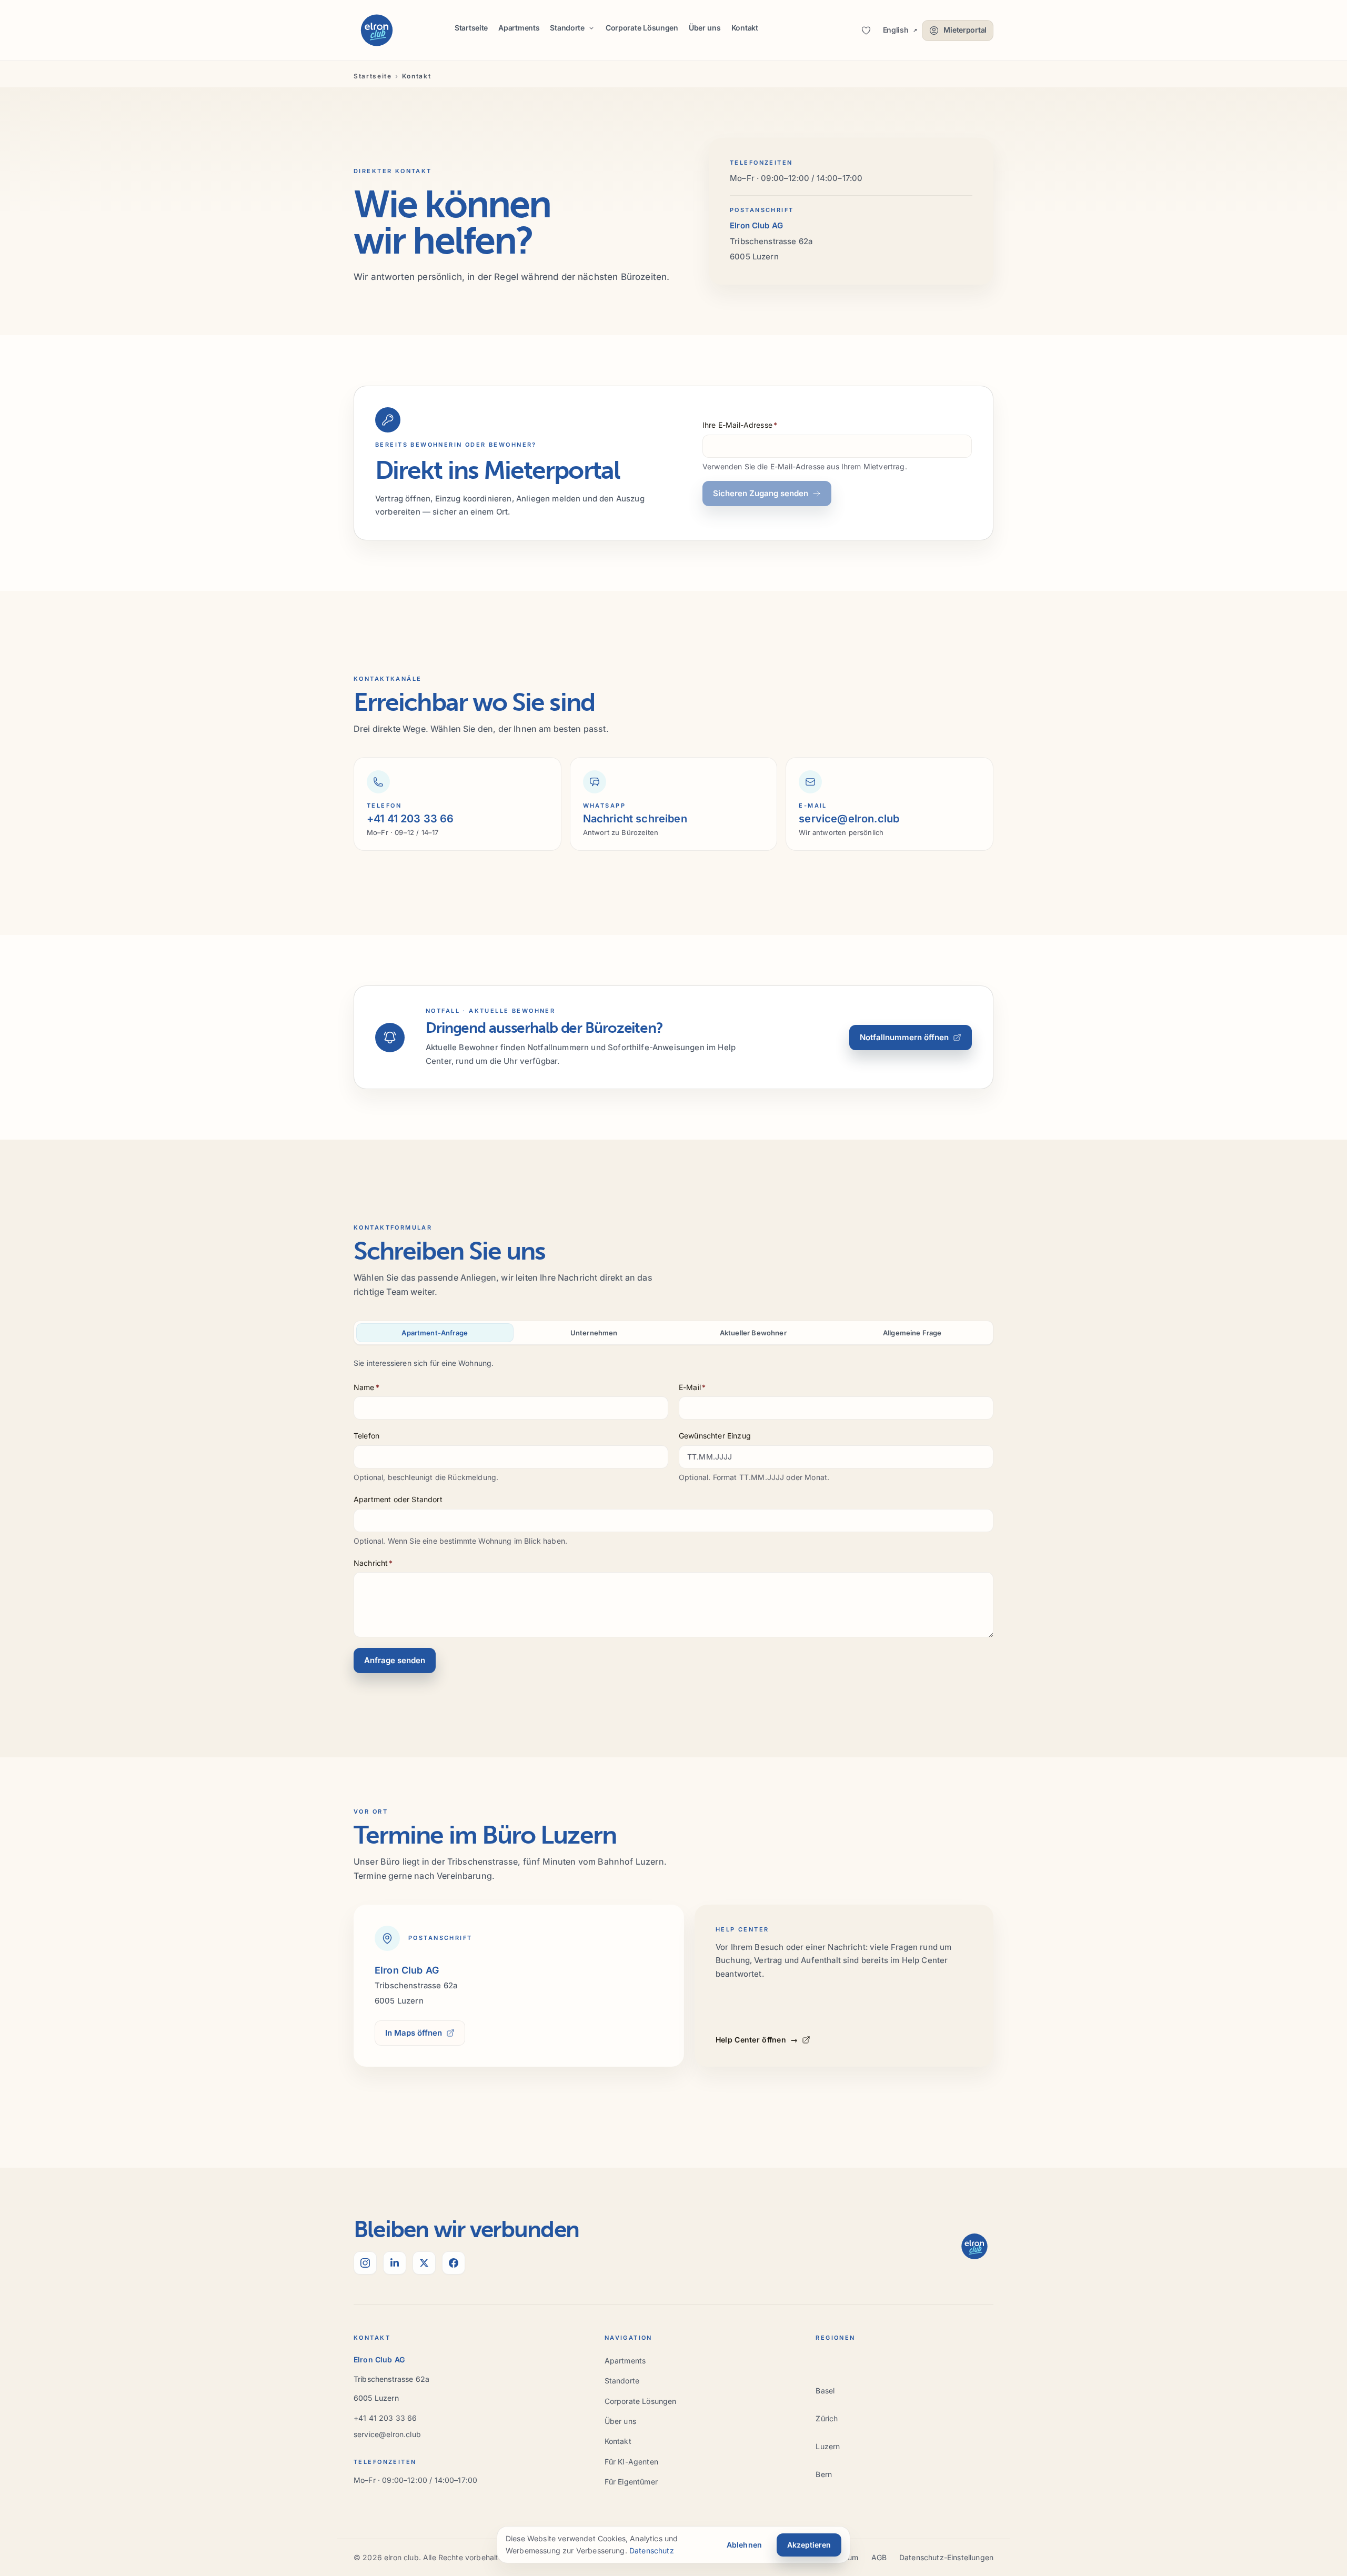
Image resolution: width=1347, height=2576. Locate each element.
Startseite (471, 28)
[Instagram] (365, 2263)
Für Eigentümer (631, 2482)
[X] (424, 2263)
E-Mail (692, 1387)
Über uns (705, 28)
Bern (824, 2474)
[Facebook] (454, 2263)
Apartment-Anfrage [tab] (435, 1333)
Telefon (366, 1436)
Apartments (519, 28)
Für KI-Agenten (631, 2462)
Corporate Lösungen (642, 28)
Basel (825, 2391)
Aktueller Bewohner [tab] (753, 1333)
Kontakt (745, 28)
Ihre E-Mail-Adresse (740, 425)
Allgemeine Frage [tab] (912, 1333)
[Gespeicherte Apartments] (866, 31)
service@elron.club (387, 2434)
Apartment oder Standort (398, 1499)
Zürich (827, 2418)
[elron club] (377, 31)
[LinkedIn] (395, 2263)
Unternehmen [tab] (594, 1333)
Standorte (622, 2381)
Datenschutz (652, 2550)
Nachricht (373, 1563)
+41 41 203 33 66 (385, 2418)
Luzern (828, 2446)
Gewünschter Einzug (715, 1436)
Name (366, 1387)
